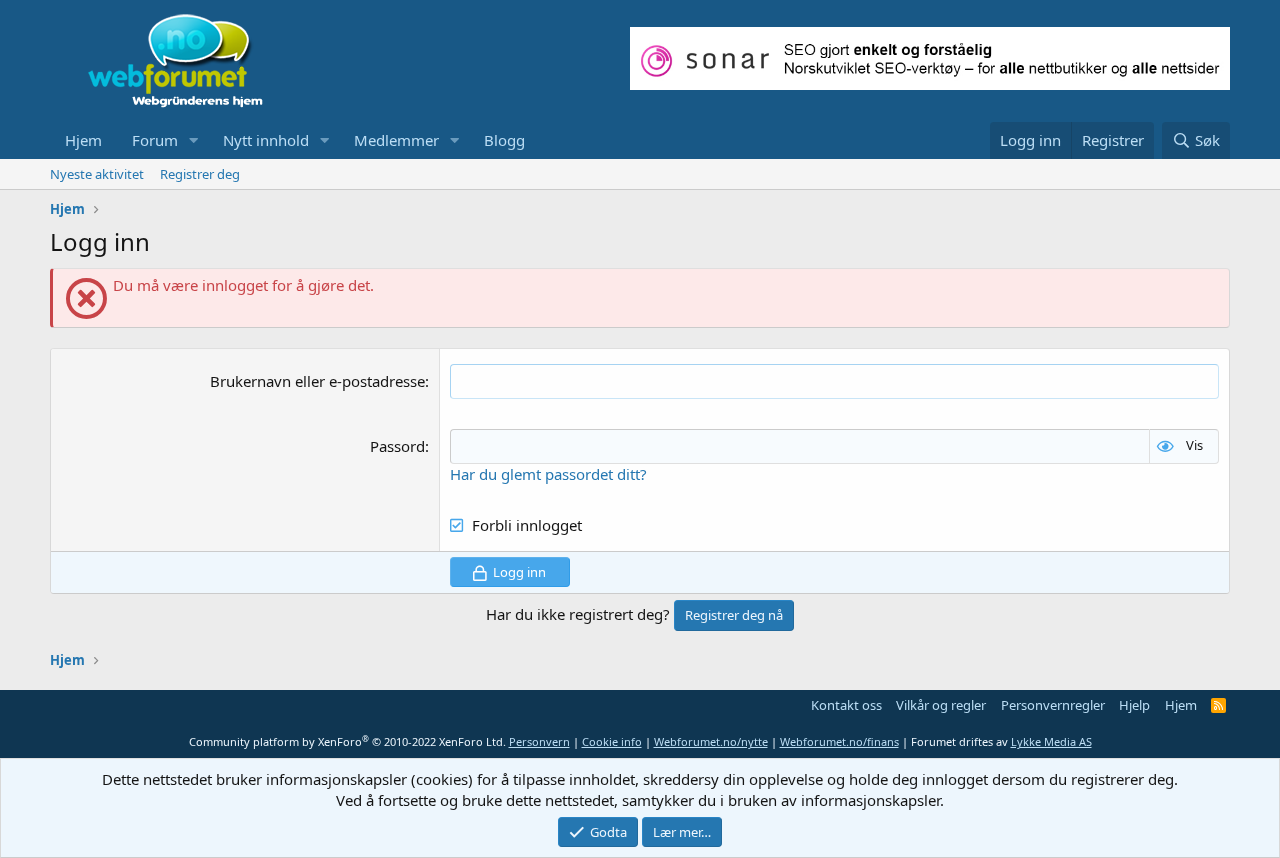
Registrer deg (200, 174)
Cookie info (612, 741)
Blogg (504, 140)
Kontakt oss (846, 705)
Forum (155, 140)
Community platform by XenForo (347, 741)
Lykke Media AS (1051, 741)
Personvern (539, 741)
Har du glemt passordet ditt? (548, 474)
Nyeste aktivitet (97, 174)
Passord (397, 446)
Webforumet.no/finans (839, 741)
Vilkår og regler (941, 705)
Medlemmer (396, 140)
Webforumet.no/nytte (711, 741)
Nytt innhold (266, 140)
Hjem (83, 140)
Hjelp (1134, 705)
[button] (194, 140)
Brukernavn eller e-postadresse (317, 381)
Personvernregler (1053, 705)
